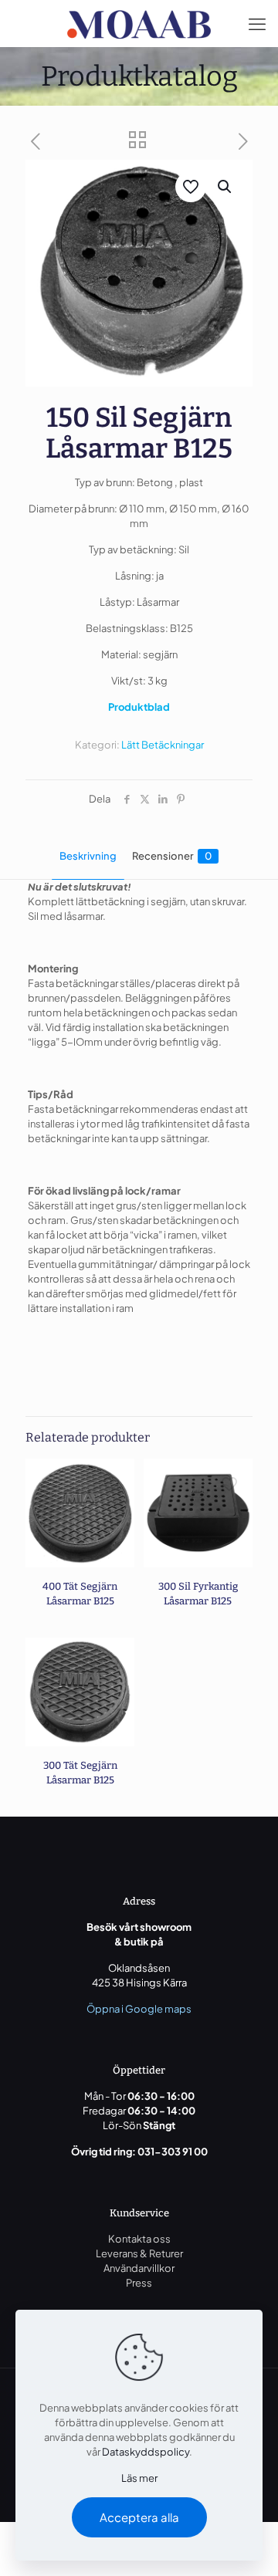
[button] (225, 187)
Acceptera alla (139, 2517)
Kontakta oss (139, 2239)
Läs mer (139, 2478)
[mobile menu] (257, 23)
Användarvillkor (139, 2268)
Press (139, 2283)
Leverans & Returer (139, 2253)
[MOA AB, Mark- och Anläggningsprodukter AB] (139, 23)
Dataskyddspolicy (146, 2452)
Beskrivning (88, 856)
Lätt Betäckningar (163, 745)
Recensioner (172, 856)
